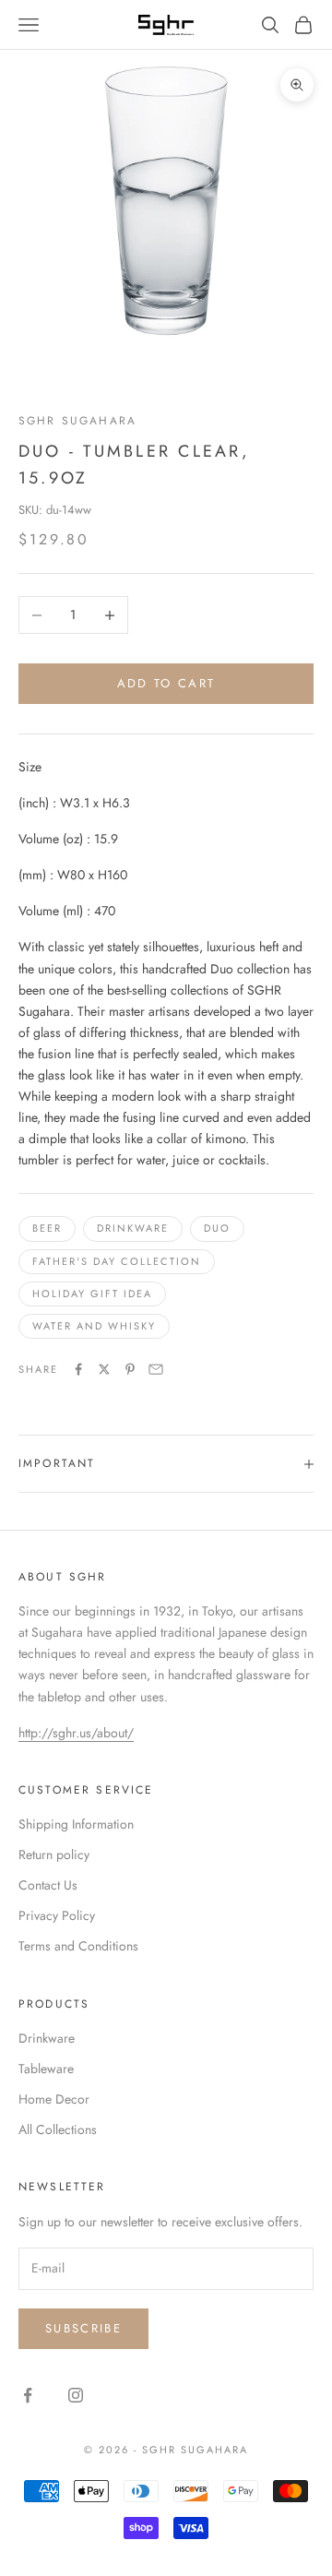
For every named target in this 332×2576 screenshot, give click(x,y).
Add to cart (166, 683)
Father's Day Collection (117, 1261)
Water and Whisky (94, 1326)
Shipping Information (76, 1824)
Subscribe (83, 2328)
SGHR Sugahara (77, 421)
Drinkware (133, 1228)
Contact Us (48, 1885)
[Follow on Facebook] (28, 2395)
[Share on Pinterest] (130, 1369)
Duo (217, 1228)
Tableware (46, 2069)
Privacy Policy (57, 1915)
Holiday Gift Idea (92, 1294)
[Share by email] (156, 1369)
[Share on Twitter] (104, 1369)
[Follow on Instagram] (76, 2395)
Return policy (54, 1854)
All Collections (58, 2129)
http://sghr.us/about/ (76, 1733)
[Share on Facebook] (78, 1369)
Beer (47, 1228)
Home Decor (54, 2099)
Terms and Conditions (78, 1946)
